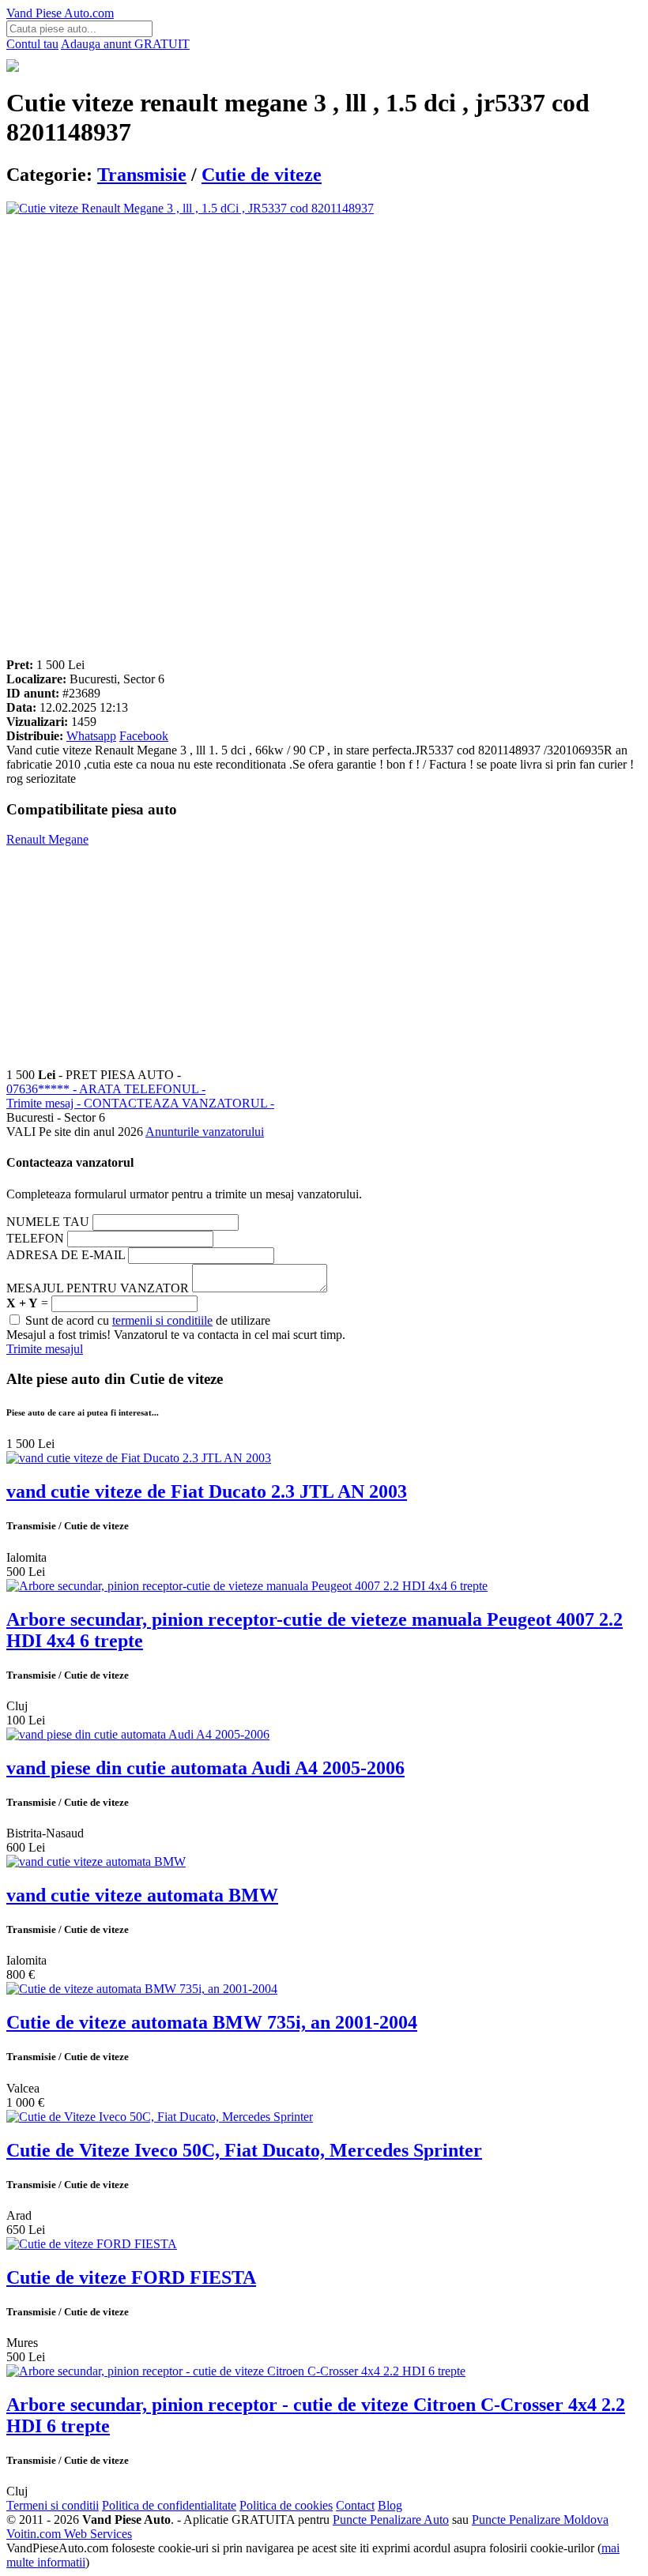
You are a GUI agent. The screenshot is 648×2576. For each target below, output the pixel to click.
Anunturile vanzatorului (205, 1132)
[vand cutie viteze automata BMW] (96, 1861)
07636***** (106, 1089)
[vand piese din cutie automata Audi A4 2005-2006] (138, 1734)
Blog (390, 2505)
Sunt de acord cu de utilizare (146, 1320)
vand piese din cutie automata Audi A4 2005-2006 (205, 1768)
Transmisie (142, 175)
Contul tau (32, 44)
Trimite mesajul (45, 1349)
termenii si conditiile (162, 1320)
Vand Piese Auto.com (60, 13)
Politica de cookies (286, 2505)
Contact (355, 2505)
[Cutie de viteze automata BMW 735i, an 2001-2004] (142, 1989)
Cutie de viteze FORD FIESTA (131, 2277)
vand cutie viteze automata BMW (142, 1895)
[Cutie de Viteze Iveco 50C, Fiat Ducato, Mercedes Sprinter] (160, 2117)
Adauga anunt (125, 44)
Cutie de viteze (262, 175)
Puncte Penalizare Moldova (540, 2520)
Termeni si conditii (53, 2505)
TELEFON (35, 1238)
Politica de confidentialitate (169, 2505)
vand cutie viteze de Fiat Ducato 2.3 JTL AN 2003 (207, 1491)
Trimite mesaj (140, 1103)
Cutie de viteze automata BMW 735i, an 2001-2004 (212, 2022)
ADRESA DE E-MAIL (66, 1255)
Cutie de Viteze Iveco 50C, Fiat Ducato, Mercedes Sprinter (244, 2150)
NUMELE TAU (48, 1222)
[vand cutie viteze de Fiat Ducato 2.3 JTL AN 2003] (139, 1458)
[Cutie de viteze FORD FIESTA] (92, 2244)
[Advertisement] (324, 326)
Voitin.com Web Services (69, 2534)
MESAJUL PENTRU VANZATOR (98, 1288)
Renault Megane (47, 839)
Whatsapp (91, 736)
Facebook (144, 736)
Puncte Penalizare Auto (391, 2520)
